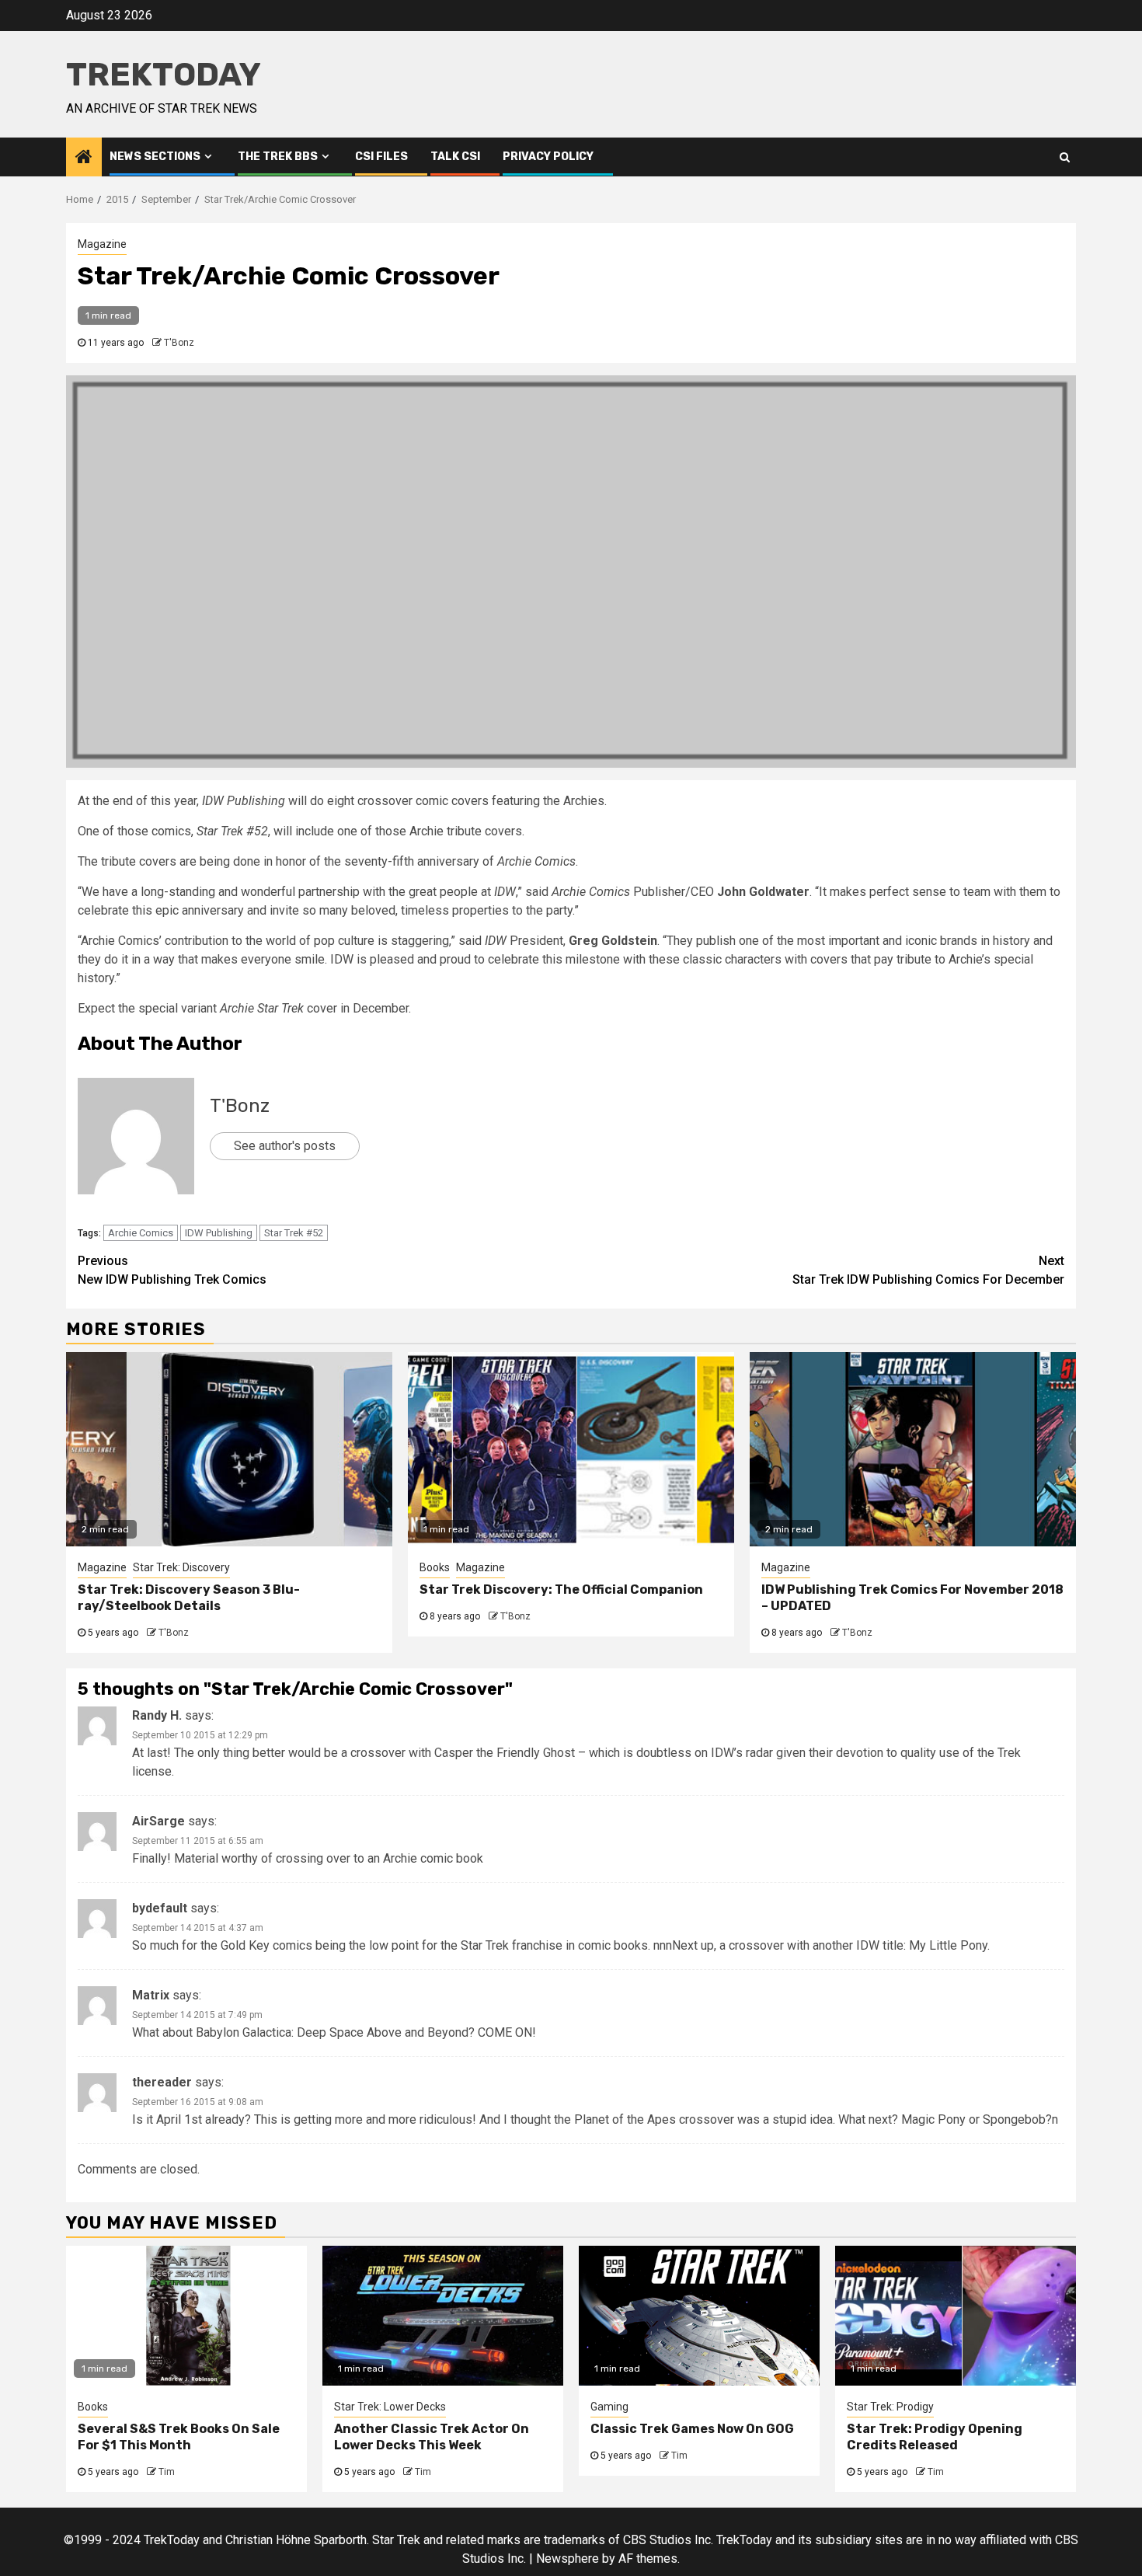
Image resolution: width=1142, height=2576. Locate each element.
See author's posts (285, 1146)
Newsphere (568, 2559)
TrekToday (164, 75)
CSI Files (381, 157)
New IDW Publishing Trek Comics (172, 1270)
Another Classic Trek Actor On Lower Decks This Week (432, 2437)
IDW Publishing (219, 1233)
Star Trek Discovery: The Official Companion (561, 1590)
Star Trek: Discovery (181, 1567)
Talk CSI (455, 157)
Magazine (102, 244)
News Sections (155, 157)
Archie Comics (141, 1233)
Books (435, 1567)
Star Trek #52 (294, 1233)
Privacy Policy (548, 157)
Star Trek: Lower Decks (390, 2407)
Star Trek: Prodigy (890, 2407)
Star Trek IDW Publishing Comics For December (928, 1270)
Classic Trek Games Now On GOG (692, 2429)
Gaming (609, 2407)
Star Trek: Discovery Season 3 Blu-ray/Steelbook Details (189, 1598)
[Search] (1065, 157)
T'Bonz (179, 343)
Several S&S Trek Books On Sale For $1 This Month (179, 2437)
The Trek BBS (278, 157)
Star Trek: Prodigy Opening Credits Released (935, 2437)
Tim (167, 2472)
